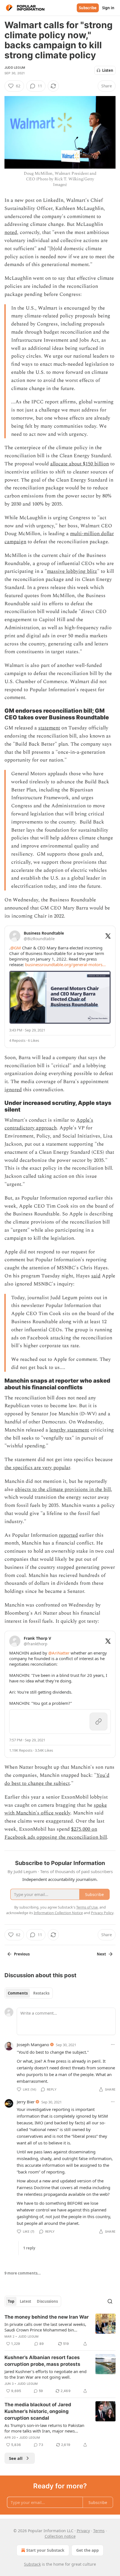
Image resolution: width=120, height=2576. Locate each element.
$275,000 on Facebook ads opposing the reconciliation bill (56, 1833)
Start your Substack (45, 2550)
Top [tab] (11, 2301)
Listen (108, 70)
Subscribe (88, 8)
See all (16, 2458)
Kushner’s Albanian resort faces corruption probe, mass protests (42, 2361)
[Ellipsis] (113, 2044)
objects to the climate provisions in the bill (63, 1489)
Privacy (83, 2531)
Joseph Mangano (33, 2044)
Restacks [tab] (41, 1993)
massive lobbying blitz (72, 571)
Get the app (87, 2550)
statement (49, 728)
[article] (60, 2330)
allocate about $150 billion (80, 464)
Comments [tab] (18, 1993)
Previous (22, 1954)
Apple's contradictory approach (49, 1124)
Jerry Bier (26, 2102)
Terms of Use (87, 1907)
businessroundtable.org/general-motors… (65, 964)
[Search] (110, 2301)
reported (68, 1535)
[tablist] (29, 1993)
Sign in (108, 8)
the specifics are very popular (37, 1468)
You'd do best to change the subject (57, 1779)
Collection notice (60, 2536)
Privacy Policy (102, 1913)
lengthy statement (69, 1430)
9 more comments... (23, 2273)
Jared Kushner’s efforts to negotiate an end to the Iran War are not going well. (45, 2374)
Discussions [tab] (47, 2301)
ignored (13, 1090)
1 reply (29, 2248)
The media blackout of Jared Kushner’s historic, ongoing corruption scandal (38, 2411)
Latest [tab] (26, 2301)
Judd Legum (15, 68)
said (96, 1276)
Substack (32, 2564)
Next (101, 1954)
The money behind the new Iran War (47, 2317)
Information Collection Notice (58, 1913)
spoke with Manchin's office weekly (56, 1809)
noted (11, 232)
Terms (99, 2531)
